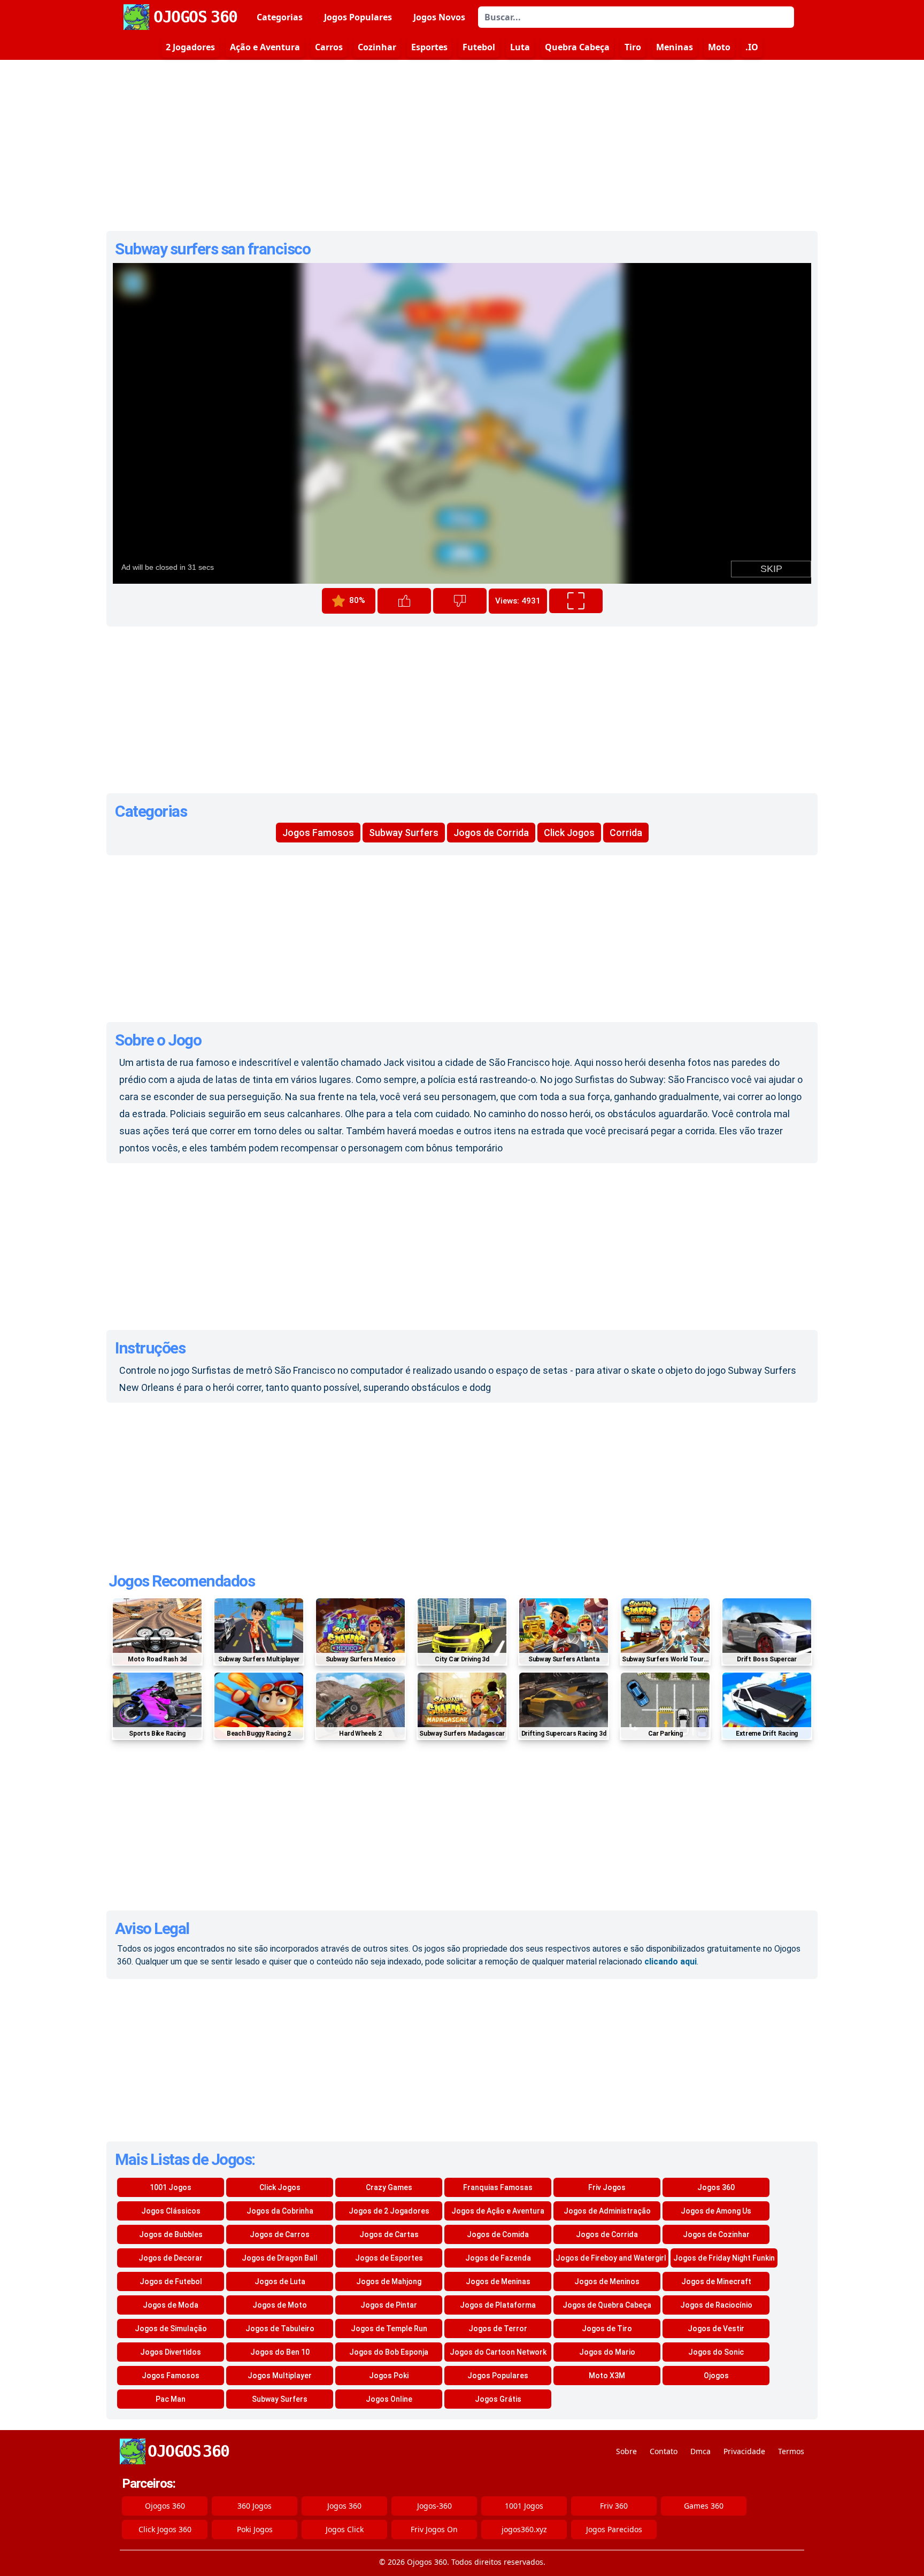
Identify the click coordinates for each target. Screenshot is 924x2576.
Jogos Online (389, 2399)
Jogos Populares (358, 17)
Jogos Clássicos (171, 2211)
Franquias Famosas (498, 2187)
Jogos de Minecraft (716, 2281)
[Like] (404, 601)
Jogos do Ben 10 (280, 2352)
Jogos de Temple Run (389, 2329)
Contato (664, 2451)
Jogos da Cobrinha (280, 2211)
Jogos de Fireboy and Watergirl (611, 2258)
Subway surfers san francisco (213, 249)
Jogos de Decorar (171, 2258)
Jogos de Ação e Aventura (498, 2211)
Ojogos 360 (165, 2506)
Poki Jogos (255, 2529)
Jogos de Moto (280, 2305)
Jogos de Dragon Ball (280, 2258)
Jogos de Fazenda (498, 2258)
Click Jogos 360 (165, 2529)
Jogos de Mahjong (389, 2281)
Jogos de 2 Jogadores (389, 2211)
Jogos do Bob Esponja (389, 2352)
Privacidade (744, 2451)
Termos (791, 2451)
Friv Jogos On (434, 2529)
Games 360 (704, 2506)
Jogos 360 (716, 2187)
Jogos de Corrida (491, 833)
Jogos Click (345, 2529)
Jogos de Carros (280, 2234)
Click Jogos (569, 833)
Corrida (626, 833)
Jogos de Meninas (498, 2281)
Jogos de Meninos (607, 2281)
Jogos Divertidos (171, 2352)
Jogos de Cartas (389, 2234)
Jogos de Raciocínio (716, 2305)
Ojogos (716, 2376)
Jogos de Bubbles (171, 2234)
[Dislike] (460, 601)
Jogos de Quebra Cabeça (607, 2305)
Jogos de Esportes (389, 2258)
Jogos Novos (439, 17)
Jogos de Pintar (389, 2305)
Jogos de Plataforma (498, 2305)
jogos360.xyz (524, 2529)
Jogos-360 (434, 2506)
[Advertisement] (462, 145)
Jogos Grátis (498, 2399)
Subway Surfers (404, 833)
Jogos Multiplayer (280, 2376)
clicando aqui (671, 1962)
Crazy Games (389, 2187)
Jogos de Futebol (171, 2281)
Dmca (700, 2451)
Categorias (280, 17)
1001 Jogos (171, 2187)
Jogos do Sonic (716, 2352)
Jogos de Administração (607, 2211)
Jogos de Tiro (607, 2329)
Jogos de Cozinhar (716, 2234)
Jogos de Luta (280, 2281)
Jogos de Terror (498, 2329)
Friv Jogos (607, 2187)
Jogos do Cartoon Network (498, 2352)
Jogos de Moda (171, 2305)
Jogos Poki (389, 2376)
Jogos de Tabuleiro (280, 2329)
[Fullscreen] (576, 601)
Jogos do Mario (607, 2352)
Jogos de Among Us (716, 2211)
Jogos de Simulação (171, 2329)
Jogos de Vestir (716, 2329)
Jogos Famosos (318, 833)
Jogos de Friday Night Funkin (724, 2258)
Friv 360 (614, 2506)
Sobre (626, 2451)
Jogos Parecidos (614, 2529)
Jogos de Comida (498, 2234)
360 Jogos (255, 2506)
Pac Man (171, 2399)
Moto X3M (607, 2376)
